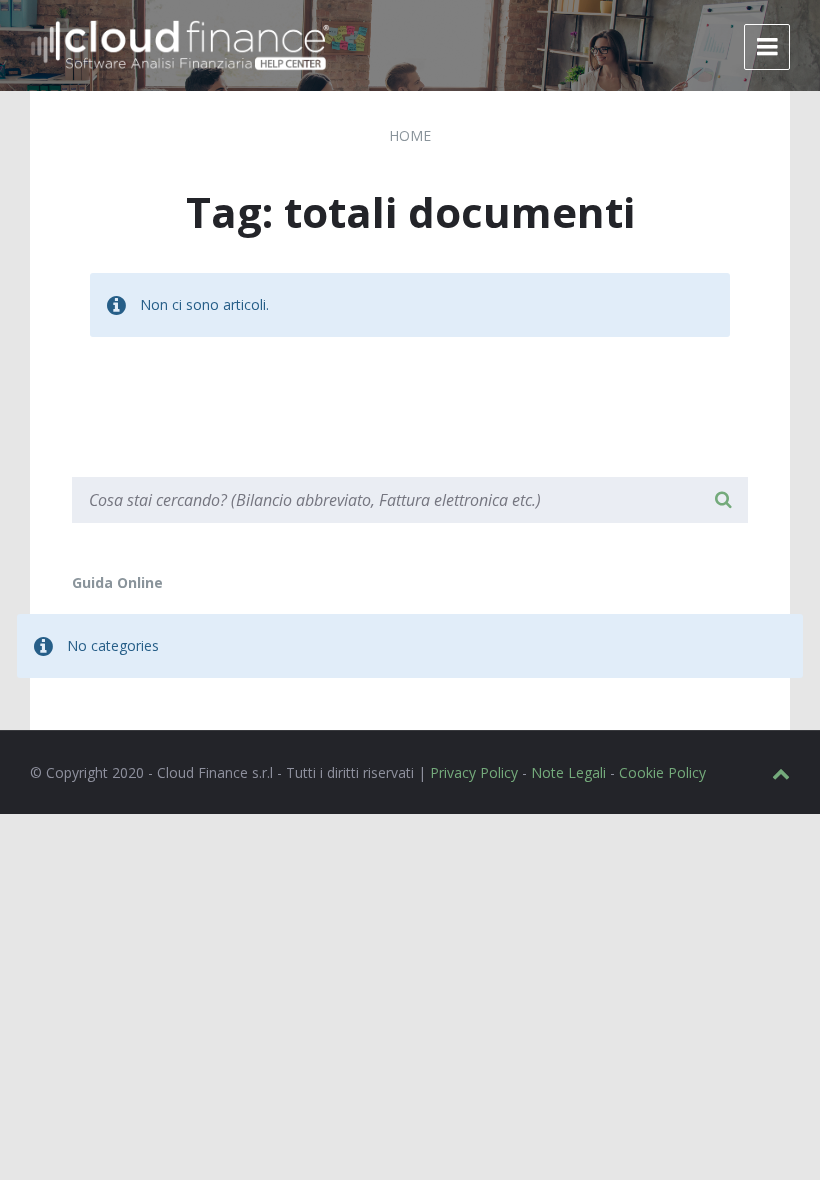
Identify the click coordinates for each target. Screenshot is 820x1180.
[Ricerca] (723, 500)
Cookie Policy (662, 772)
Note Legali (568, 772)
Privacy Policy (474, 772)
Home (410, 135)
